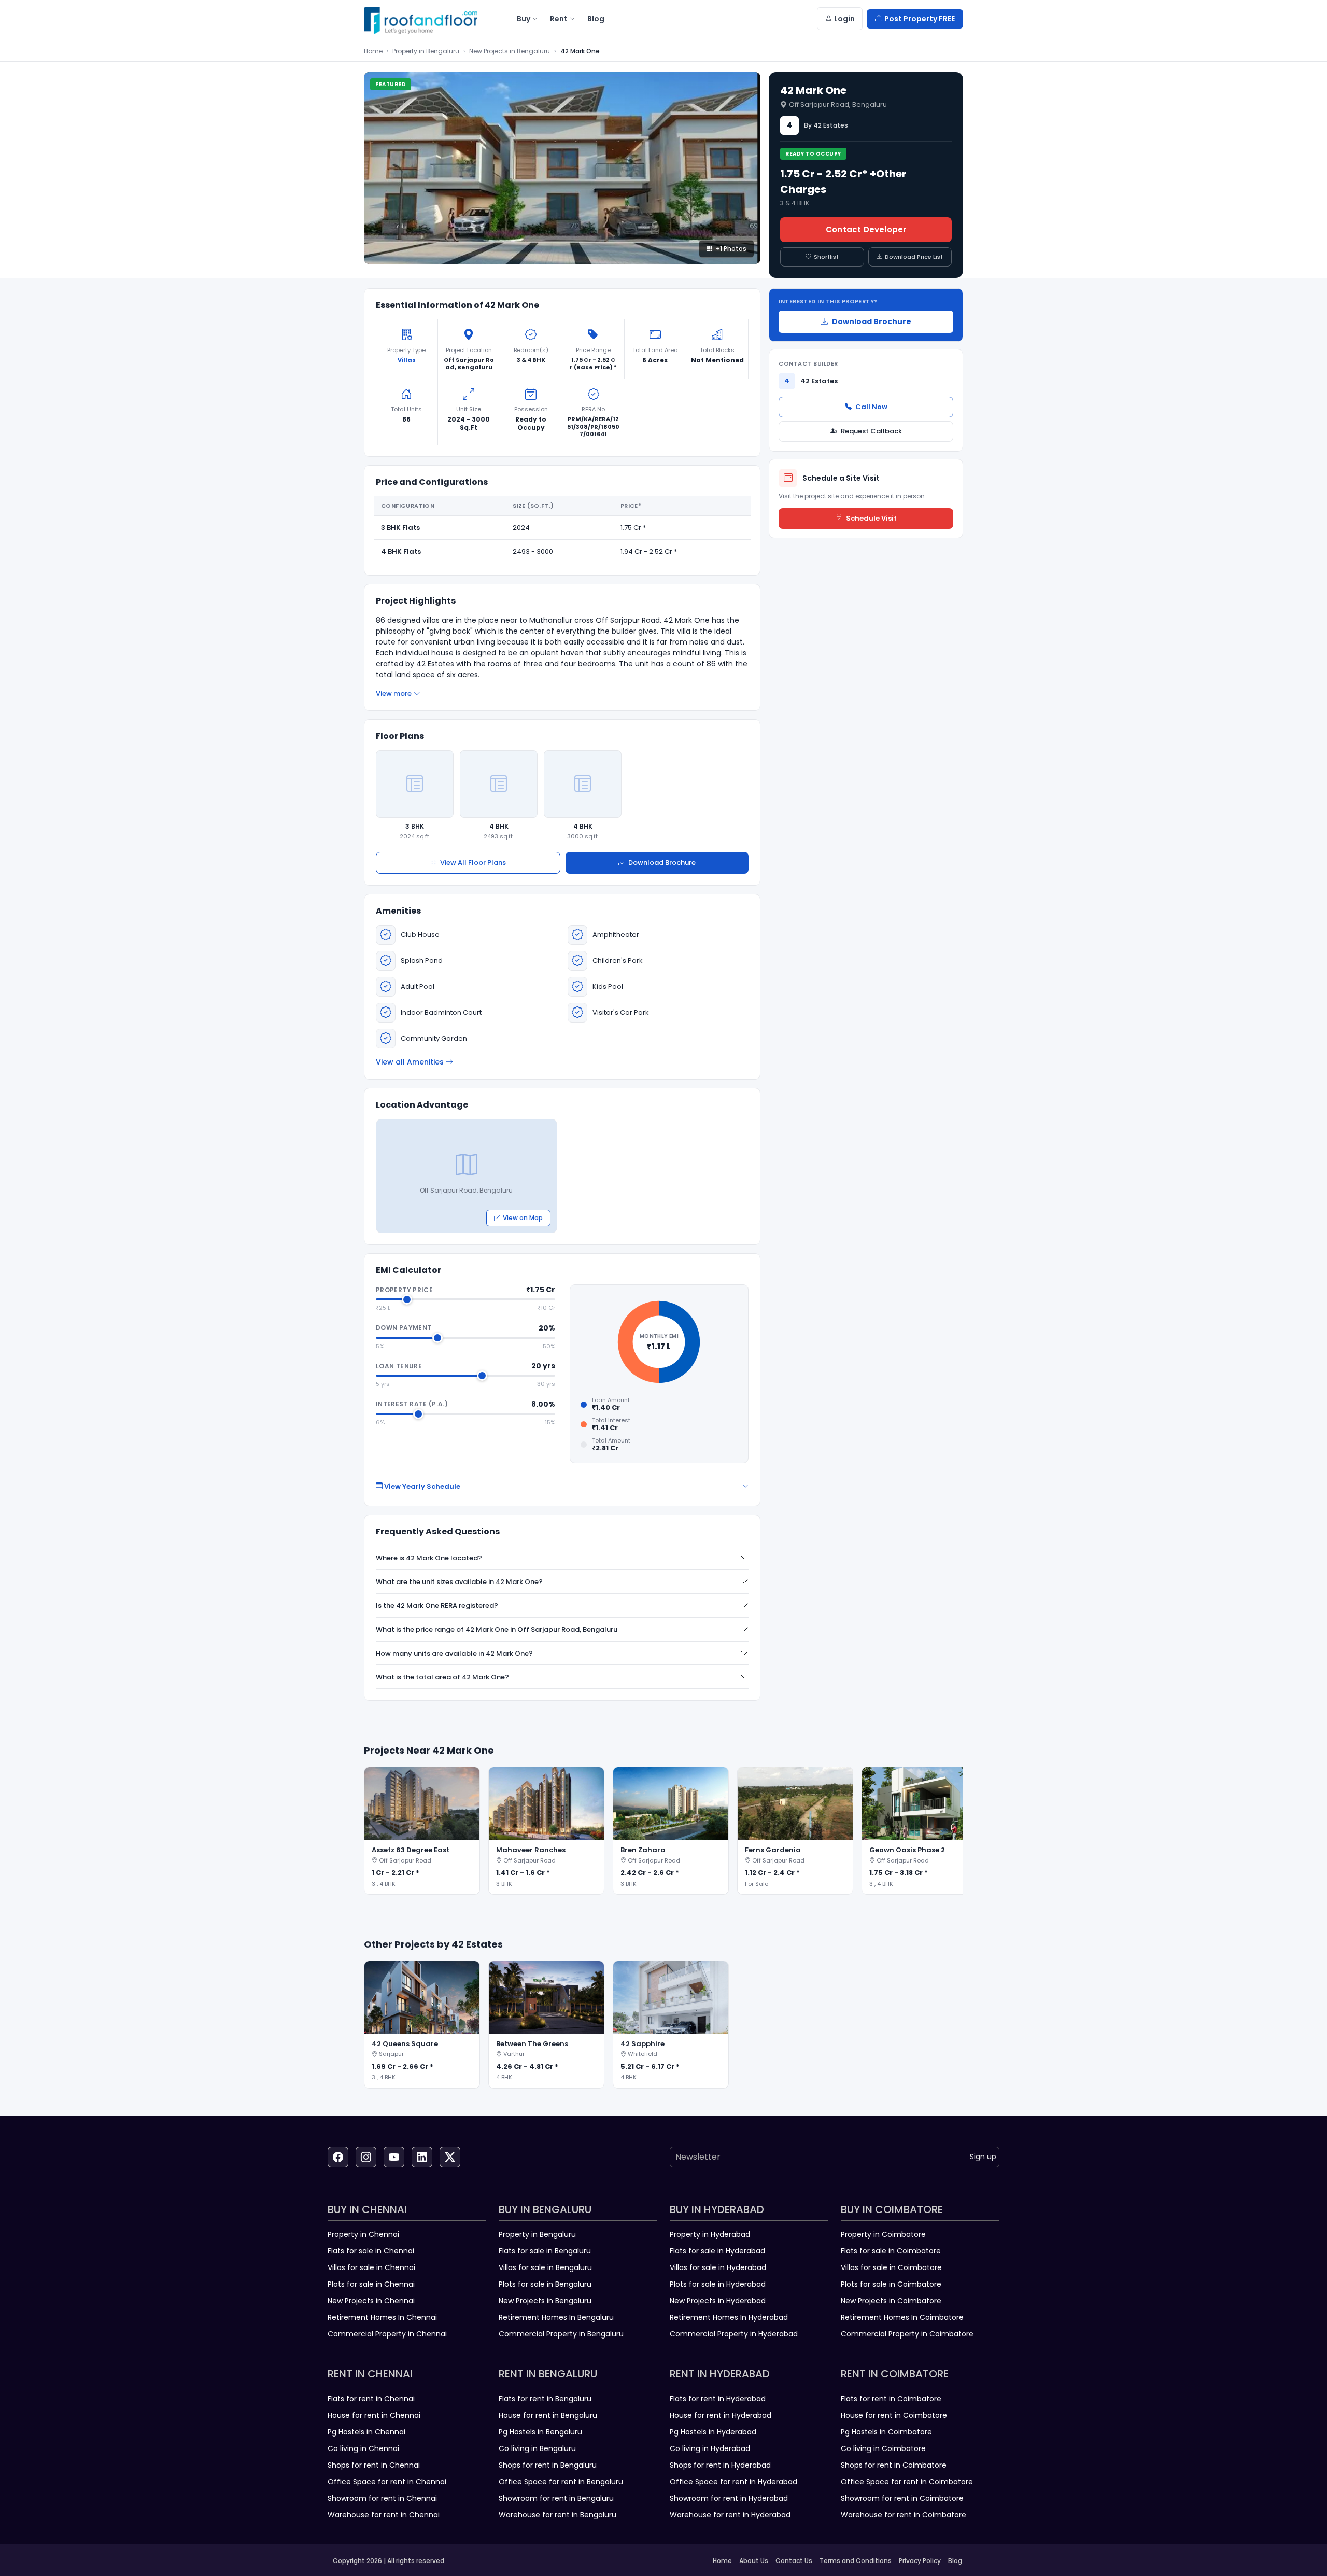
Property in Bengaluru (426, 51)
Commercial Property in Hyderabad (734, 2334)
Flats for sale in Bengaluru (545, 2251)
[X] (450, 2157)
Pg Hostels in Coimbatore (886, 2432)
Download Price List (914, 257)
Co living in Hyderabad (710, 2448)
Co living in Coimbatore (883, 2448)
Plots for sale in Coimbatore (891, 2284)
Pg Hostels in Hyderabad (713, 2432)
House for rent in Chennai (374, 2415)
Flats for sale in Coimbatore (891, 2251)
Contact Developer (866, 229)
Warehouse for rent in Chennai (384, 2515)
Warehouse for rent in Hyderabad (730, 2515)
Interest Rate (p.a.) (412, 1404)
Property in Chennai (363, 2234)
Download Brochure (662, 863)
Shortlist (826, 257)
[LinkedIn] (422, 2157)
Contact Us (794, 2561)
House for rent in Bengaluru (548, 2415)
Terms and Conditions (856, 2561)
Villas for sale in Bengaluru (545, 2267)
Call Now (871, 407)
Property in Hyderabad (710, 2234)
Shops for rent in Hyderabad (720, 2465)
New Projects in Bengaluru (510, 51)
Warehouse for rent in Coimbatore (904, 2515)
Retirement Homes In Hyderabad (729, 2317)
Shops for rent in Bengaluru (548, 2465)
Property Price (404, 1290)
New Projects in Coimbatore (891, 2301)
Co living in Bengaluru (537, 2448)
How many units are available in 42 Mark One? (454, 1653)
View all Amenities (410, 1062)
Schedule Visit (871, 518)
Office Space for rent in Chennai (387, 2482)
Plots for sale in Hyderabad (718, 2284)
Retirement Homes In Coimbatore (902, 2317)
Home (373, 51)
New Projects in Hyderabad (718, 2301)
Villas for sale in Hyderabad (718, 2267)
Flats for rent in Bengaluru (545, 2399)
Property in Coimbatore (883, 2234)
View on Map (523, 1218)
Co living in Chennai (363, 2448)
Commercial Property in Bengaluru (561, 2334)
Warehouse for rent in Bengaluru (557, 2515)
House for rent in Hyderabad (721, 2415)
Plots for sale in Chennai (371, 2284)
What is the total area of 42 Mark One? (442, 1677)
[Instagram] (366, 2157)
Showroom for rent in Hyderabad (729, 2498)
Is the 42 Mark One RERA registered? (437, 1606)
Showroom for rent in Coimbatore (902, 2498)
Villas (407, 360)
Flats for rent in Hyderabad (718, 2399)
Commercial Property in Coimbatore (907, 2334)
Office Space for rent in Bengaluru (561, 2482)
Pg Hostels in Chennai (366, 2432)
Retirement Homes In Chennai (382, 2317)
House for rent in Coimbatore (894, 2415)
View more (394, 694)
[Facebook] (338, 2157)
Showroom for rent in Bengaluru (556, 2498)
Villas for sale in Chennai (371, 2267)
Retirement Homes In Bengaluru (556, 2317)
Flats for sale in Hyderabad (717, 2251)
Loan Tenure (399, 1366)
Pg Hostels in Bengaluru (540, 2432)
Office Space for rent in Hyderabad (733, 2482)
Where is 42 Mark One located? (429, 1558)
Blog (955, 2561)
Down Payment (404, 1328)
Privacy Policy (920, 2561)
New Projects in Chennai (371, 2301)
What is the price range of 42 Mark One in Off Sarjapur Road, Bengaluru (497, 1629)
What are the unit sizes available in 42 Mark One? (459, 1582)
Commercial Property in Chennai (387, 2334)
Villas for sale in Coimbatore (891, 2267)
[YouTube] (394, 2157)
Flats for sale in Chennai (371, 2251)
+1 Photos (731, 249)
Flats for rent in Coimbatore (891, 2399)
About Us (754, 2561)
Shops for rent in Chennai (374, 2465)
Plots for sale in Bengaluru (545, 2284)
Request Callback (871, 431)
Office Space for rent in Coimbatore (907, 2482)
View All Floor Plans (473, 863)
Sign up (983, 2157)
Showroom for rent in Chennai (382, 2498)
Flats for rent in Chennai (371, 2399)
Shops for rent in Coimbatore (894, 2465)
